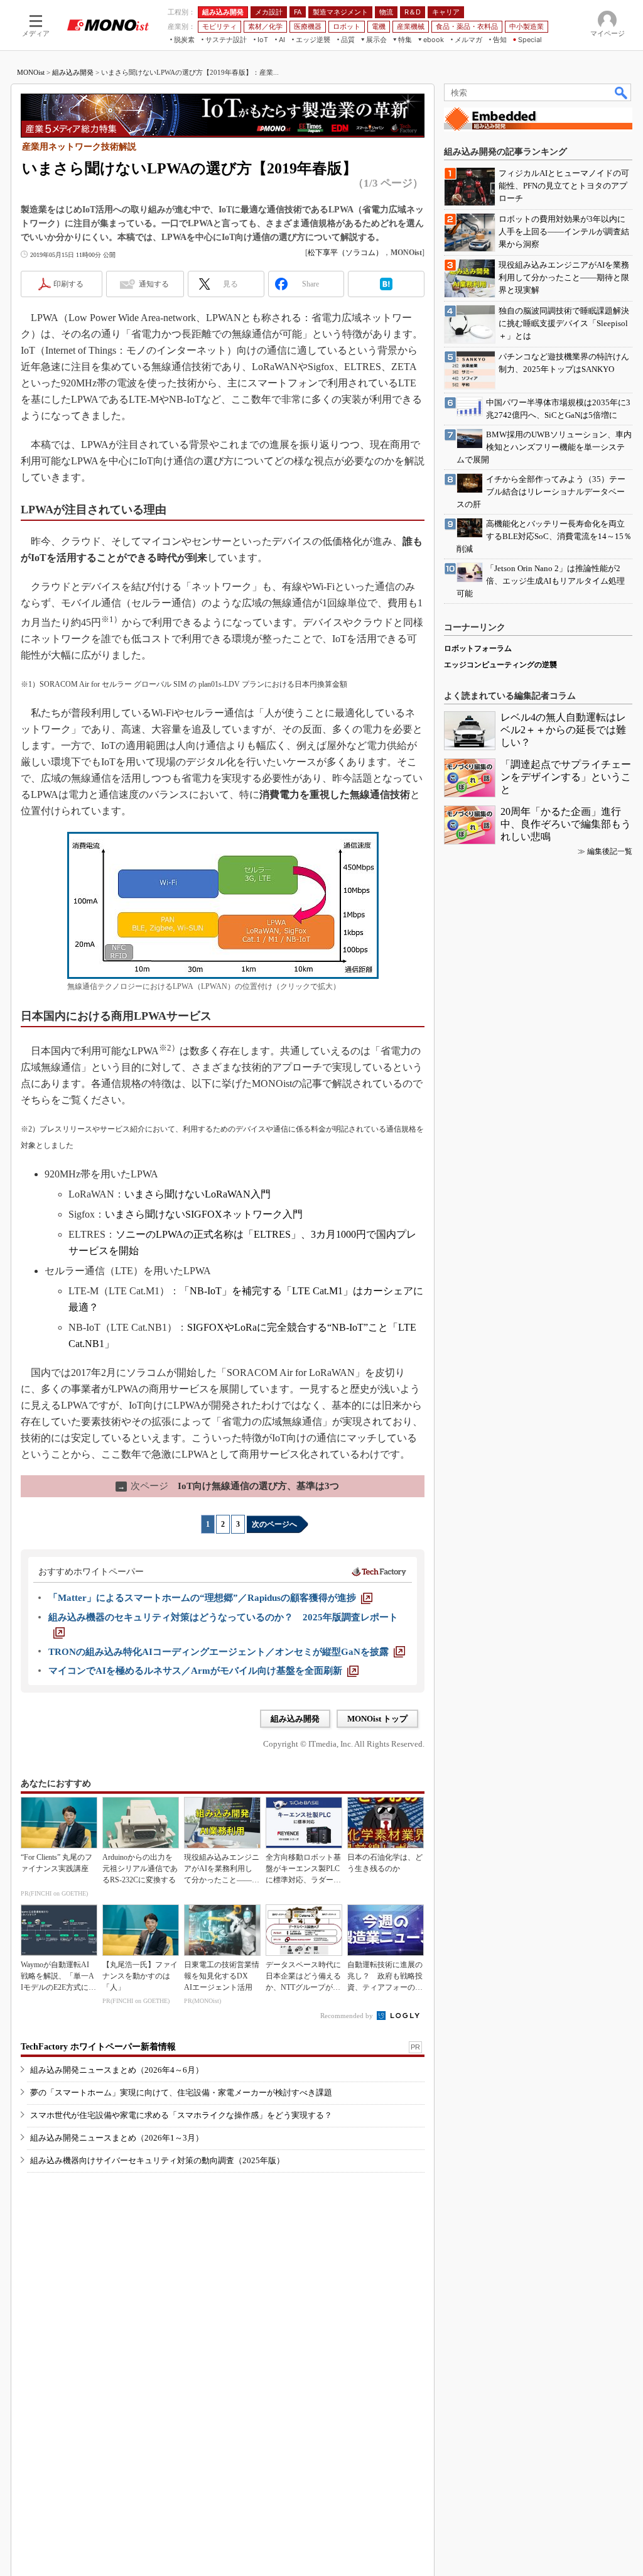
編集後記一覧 (610, 851)
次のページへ (274, 1524)
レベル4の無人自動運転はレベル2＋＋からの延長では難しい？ (563, 730)
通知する (154, 284)
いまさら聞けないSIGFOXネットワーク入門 (204, 1214)
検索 (622, 92)
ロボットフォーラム (478, 648)
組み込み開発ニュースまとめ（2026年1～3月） (117, 2138)
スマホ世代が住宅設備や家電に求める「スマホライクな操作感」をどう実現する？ (181, 2115)
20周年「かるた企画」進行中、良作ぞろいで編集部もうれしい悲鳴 (566, 824)
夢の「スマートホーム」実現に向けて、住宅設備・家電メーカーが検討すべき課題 (181, 2093)
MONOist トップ (377, 1719)
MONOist (31, 72)
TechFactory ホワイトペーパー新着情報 (98, 2047)
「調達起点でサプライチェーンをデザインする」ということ (566, 777)
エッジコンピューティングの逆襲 (500, 665)
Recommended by (348, 2016)
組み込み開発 (73, 72)
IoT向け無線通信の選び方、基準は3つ (228, 1486)
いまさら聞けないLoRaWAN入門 (197, 1194)
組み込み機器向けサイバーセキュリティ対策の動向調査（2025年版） (157, 2160)
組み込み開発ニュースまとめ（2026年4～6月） (117, 2070)
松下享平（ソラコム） (345, 253)
